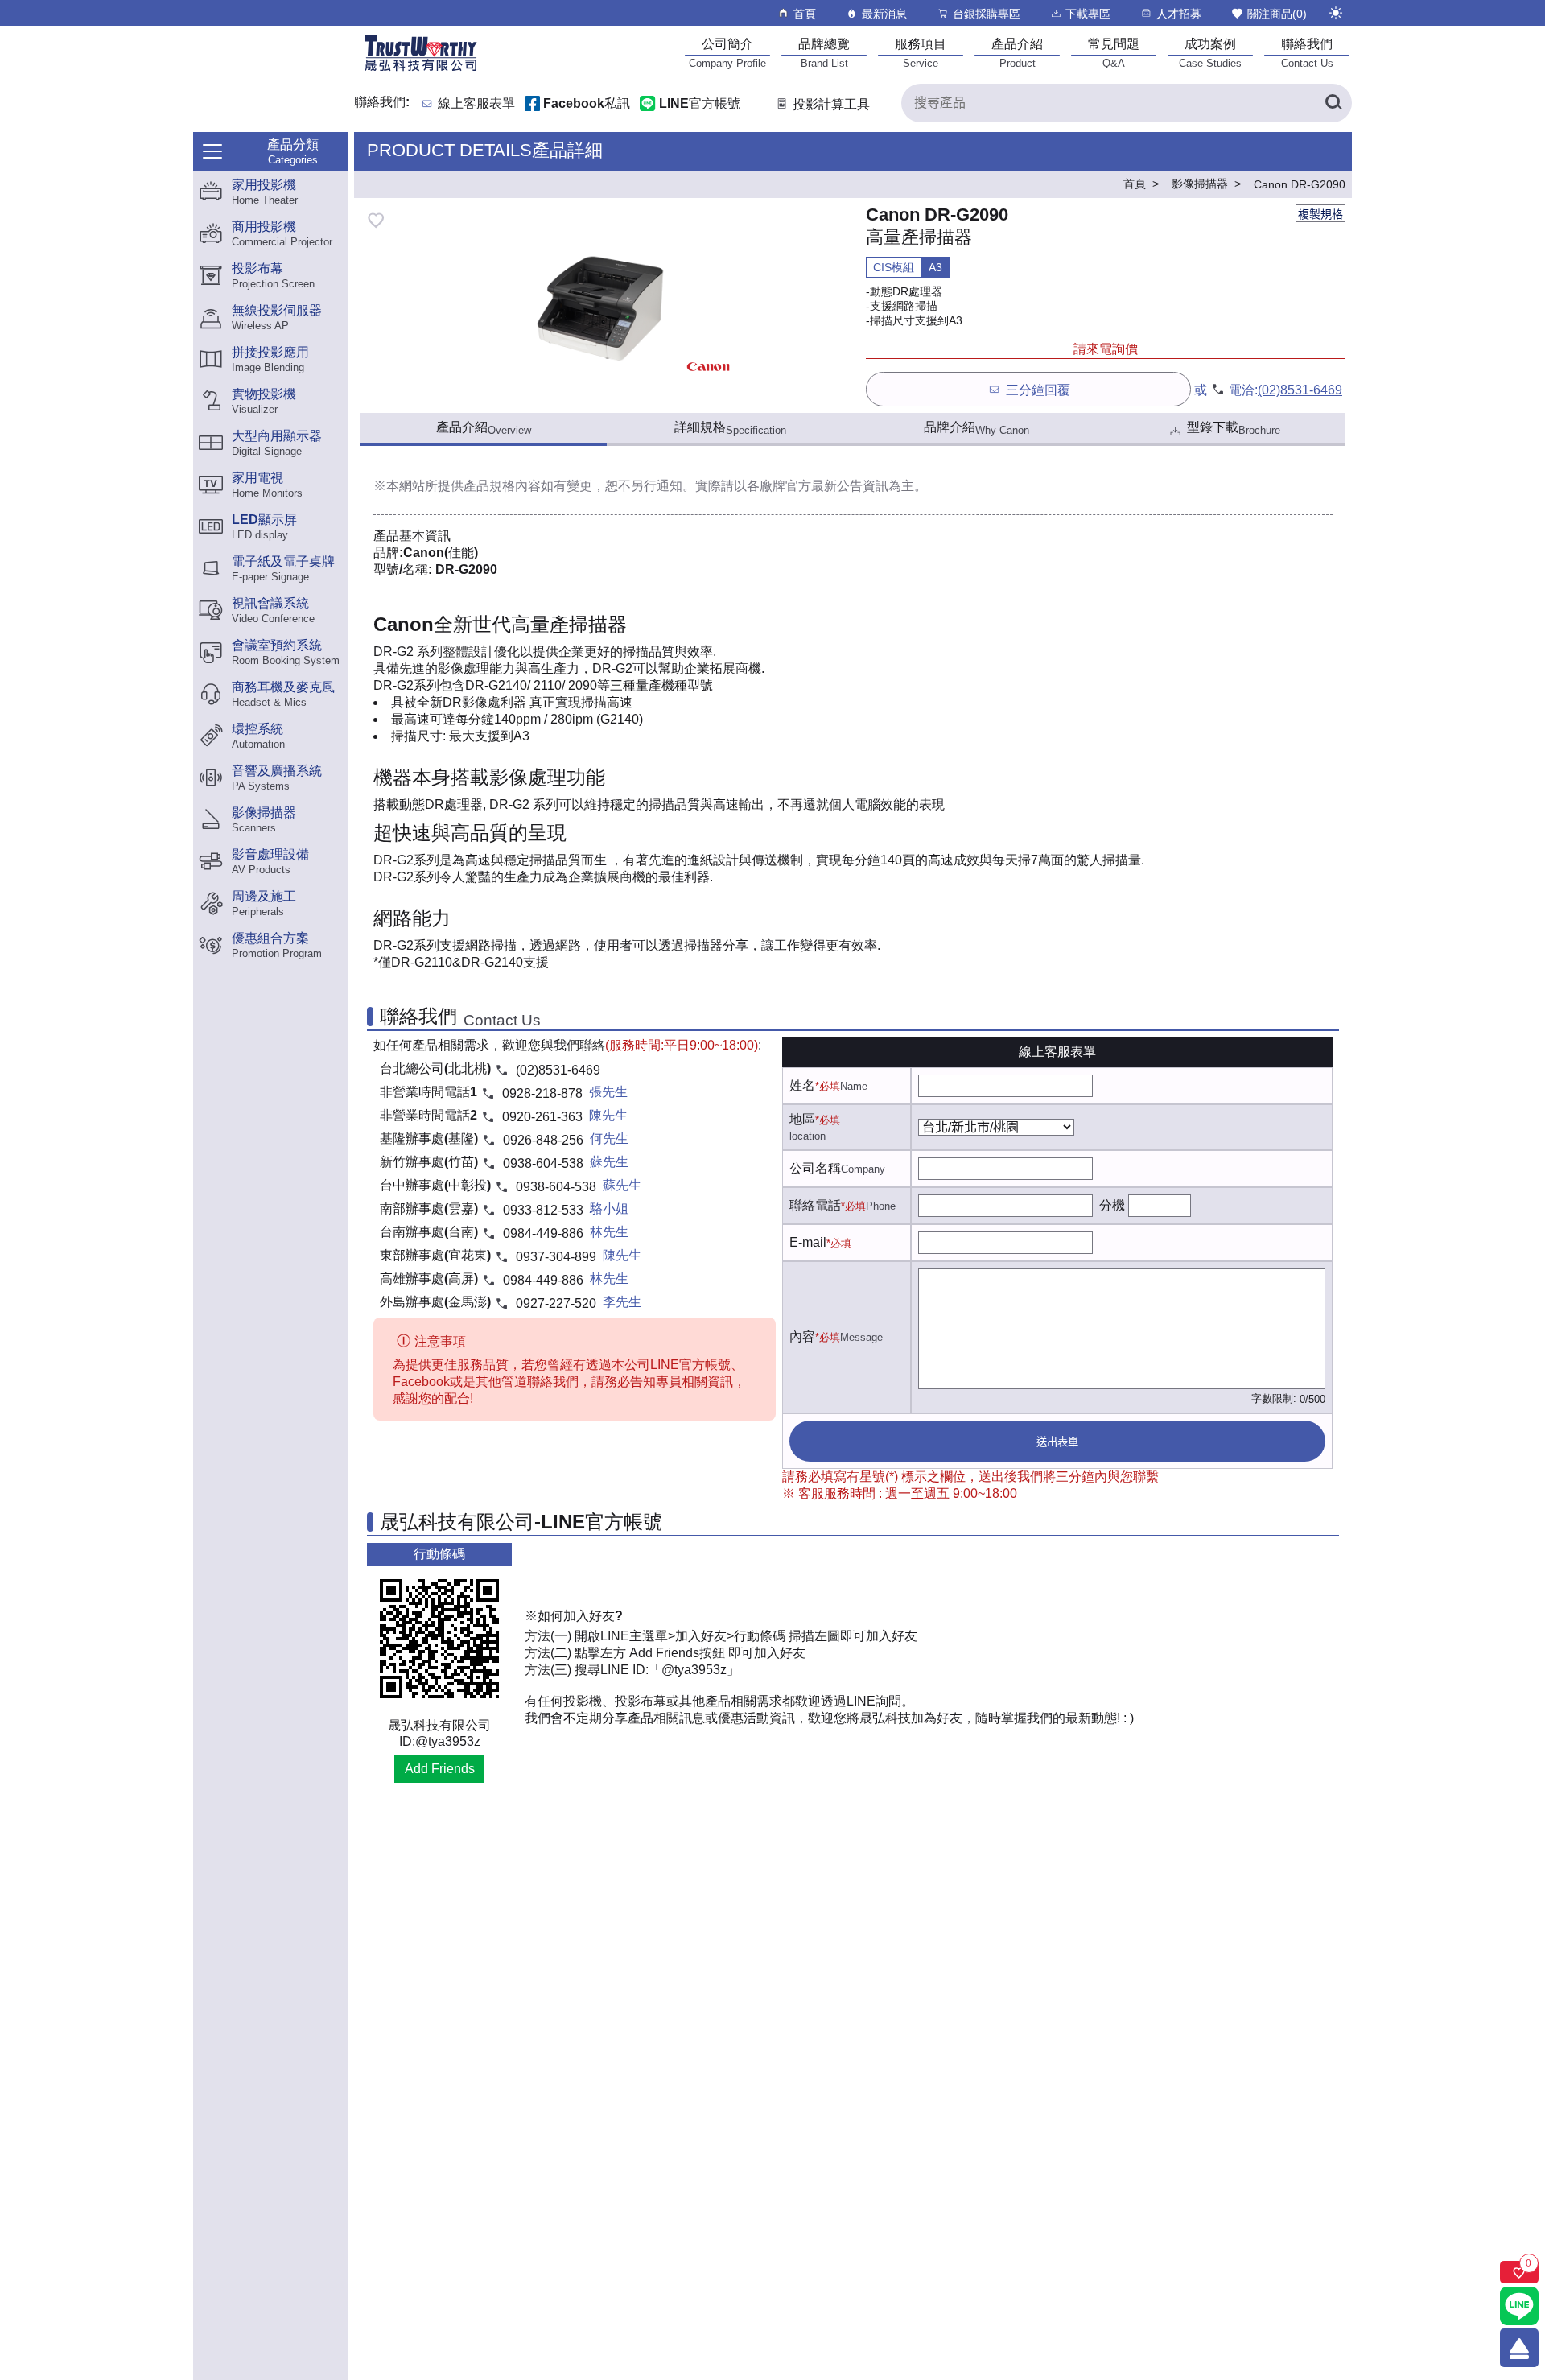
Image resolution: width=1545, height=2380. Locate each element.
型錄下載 (1234, 428)
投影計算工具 (831, 104)
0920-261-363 (542, 1117)
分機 (1112, 1205)
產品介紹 (484, 428)
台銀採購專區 (987, 14)
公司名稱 (815, 1168)
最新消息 (884, 14)
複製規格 (1320, 214)
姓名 (802, 1085)
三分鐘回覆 (1038, 390)
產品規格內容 (502, 486)
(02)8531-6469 (1300, 390)
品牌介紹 (976, 428)
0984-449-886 (543, 1233)
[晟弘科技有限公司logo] (421, 70)
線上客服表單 (476, 104)
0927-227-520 (556, 1303)
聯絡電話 (815, 1205)
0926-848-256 (543, 1140)
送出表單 (1057, 1442)
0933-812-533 (543, 1210)
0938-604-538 (543, 1163)
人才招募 (1179, 14)
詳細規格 (730, 428)
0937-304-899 (556, 1257)
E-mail (808, 1242)
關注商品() (1277, 14)
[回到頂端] (1519, 2348)
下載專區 (1088, 14)
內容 (802, 1336)
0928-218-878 (542, 1093)
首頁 (805, 14)
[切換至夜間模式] (1336, 13)
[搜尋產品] (1333, 103)
